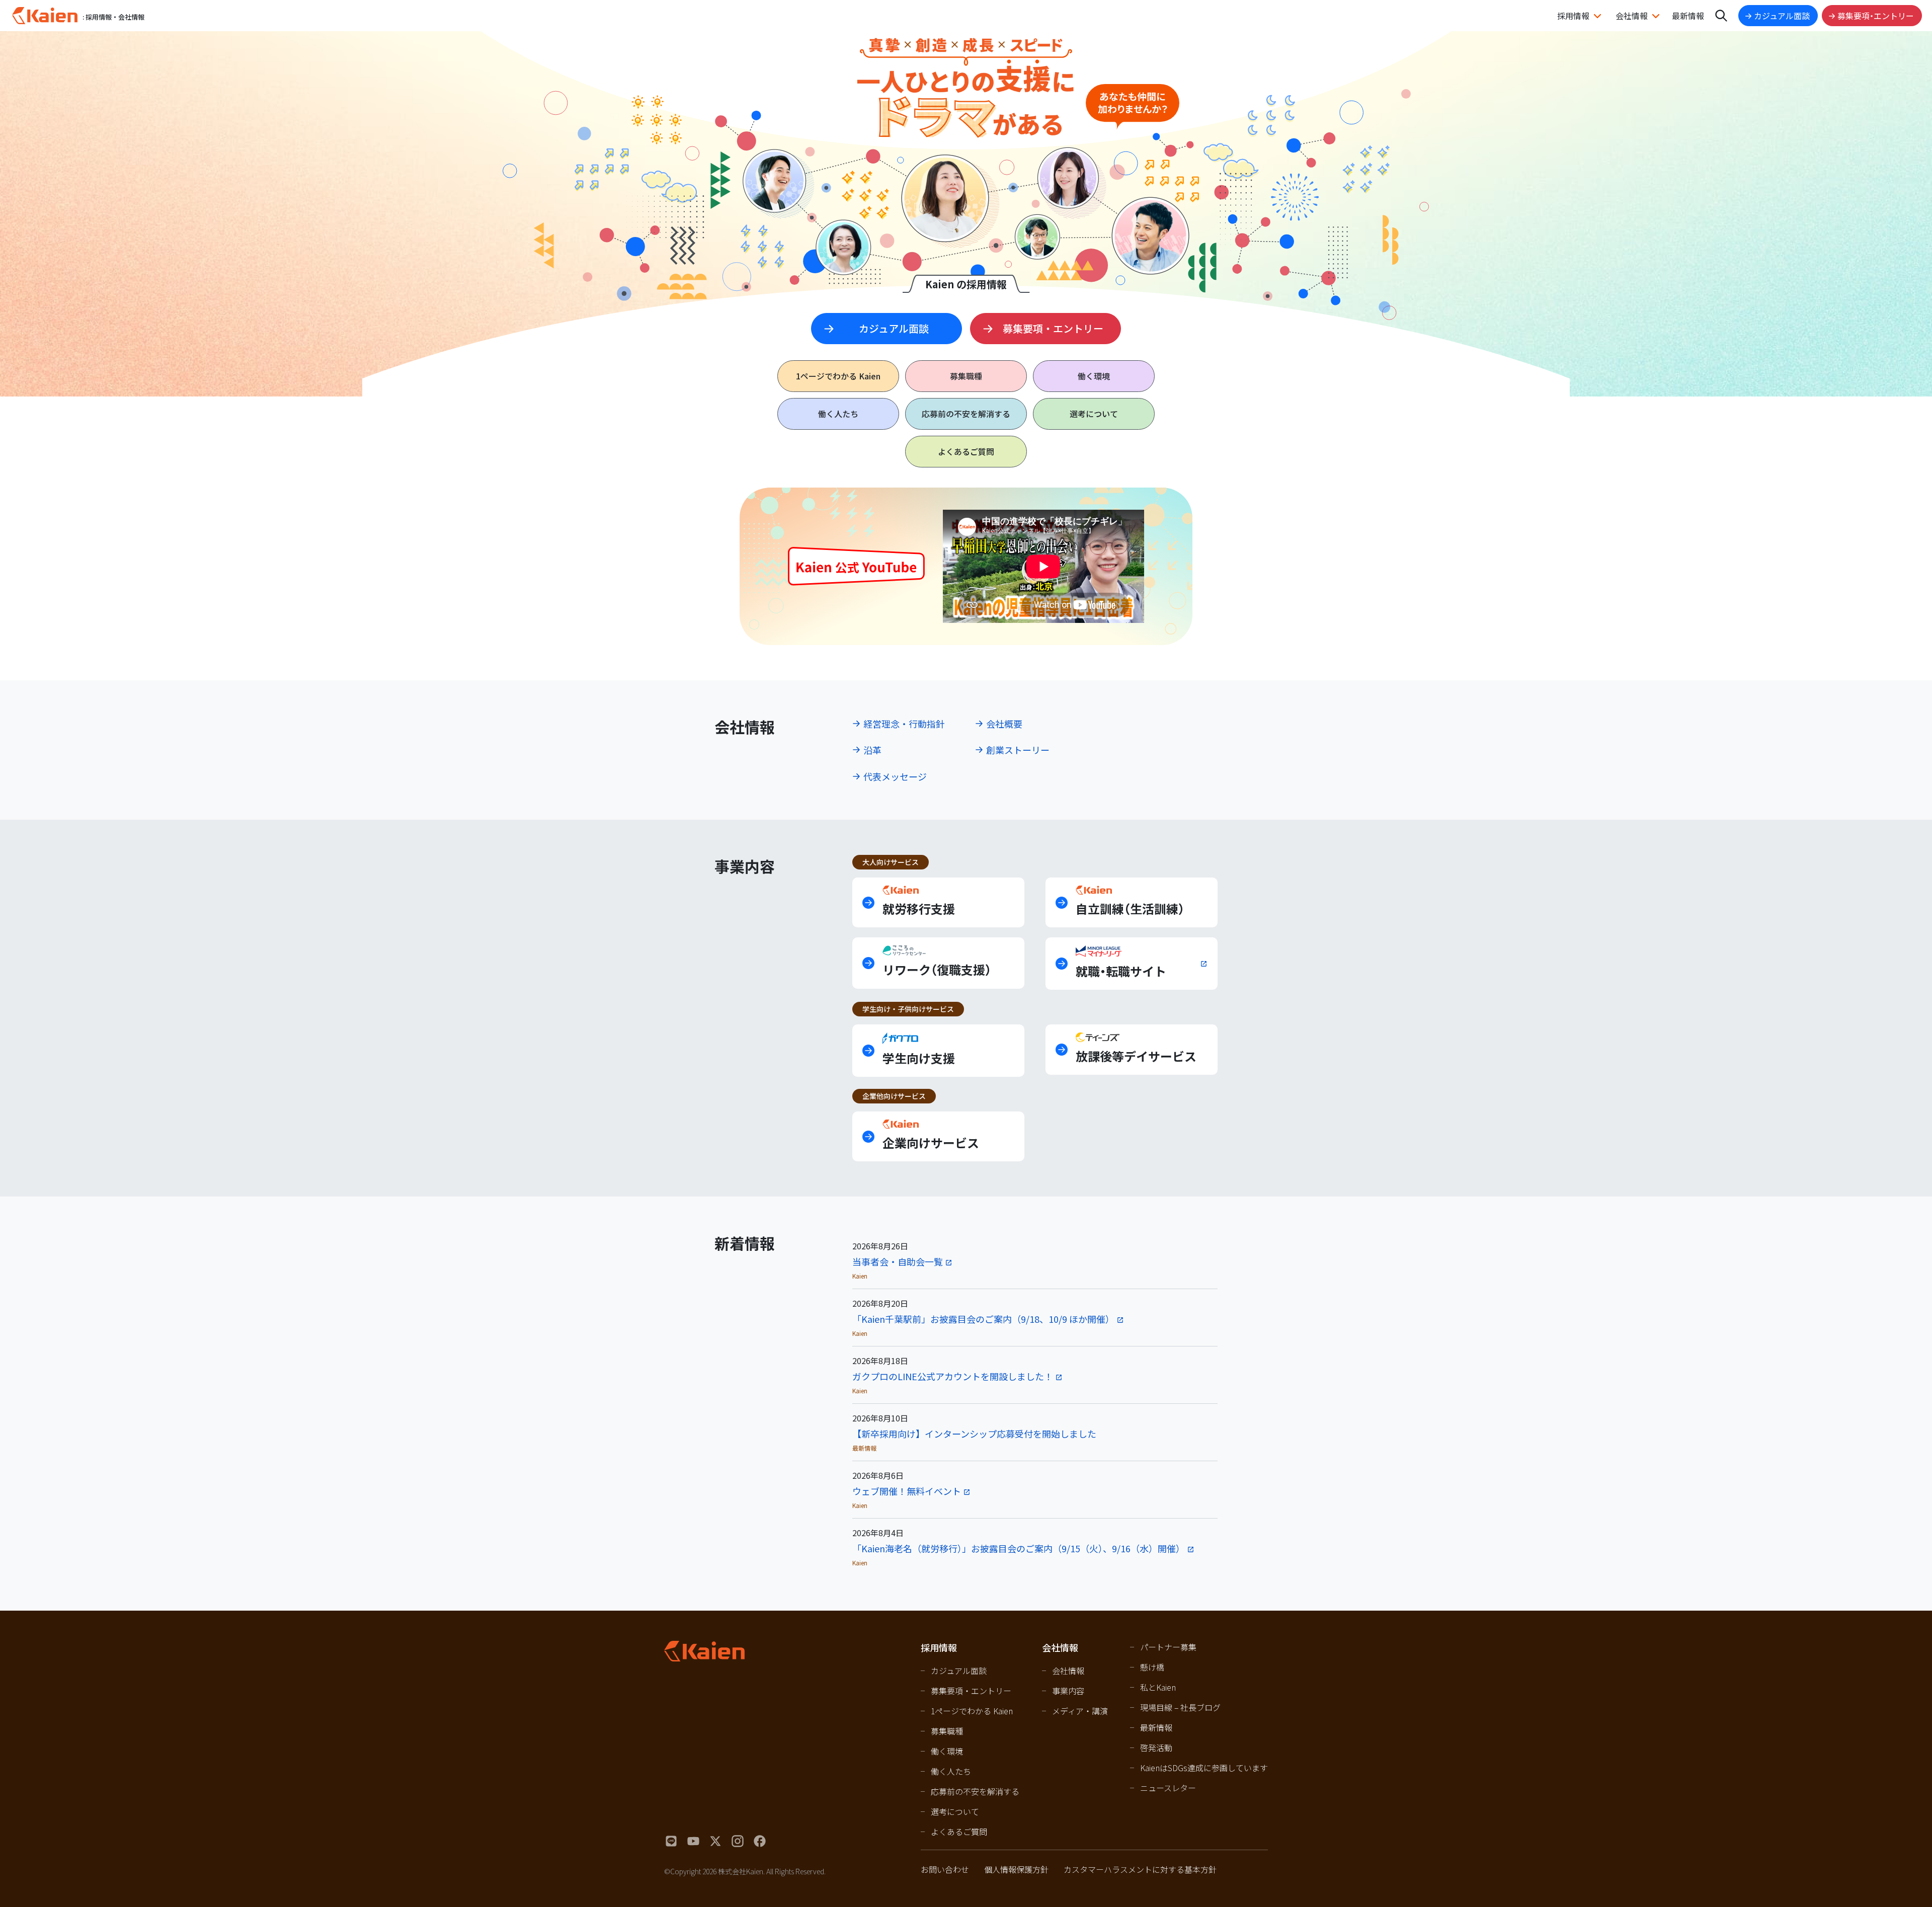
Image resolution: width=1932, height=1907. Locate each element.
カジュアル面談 (1782, 16)
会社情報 (1632, 16)
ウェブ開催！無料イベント (907, 1491)
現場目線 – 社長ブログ (1180, 1707)
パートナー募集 (1168, 1647)
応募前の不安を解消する (966, 414)
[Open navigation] (1721, 16)
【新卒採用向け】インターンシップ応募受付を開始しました (974, 1434)
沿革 (872, 750)
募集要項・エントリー (1876, 16)
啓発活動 (1156, 1747)
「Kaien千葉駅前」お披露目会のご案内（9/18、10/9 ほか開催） (983, 1319)
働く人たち (838, 414)
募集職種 (966, 376)
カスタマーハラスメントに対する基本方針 (1140, 1869)
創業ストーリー (1018, 750)
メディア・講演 (1080, 1711)
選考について (1094, 414)
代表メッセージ (895, 776)
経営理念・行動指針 (904, 724)
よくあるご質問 (966, 451)
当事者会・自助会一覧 (898, 1261)
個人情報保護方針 (1016, 1869)
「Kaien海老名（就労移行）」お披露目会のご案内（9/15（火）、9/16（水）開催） (1019, 1548)
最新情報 (1688, 16)
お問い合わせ (945, 1869)
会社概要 (1004, 724)
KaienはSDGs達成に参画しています (1204, 1768)
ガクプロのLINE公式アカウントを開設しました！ (953, 1376)
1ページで (838, 376)
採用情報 (1573, 16)
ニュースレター (1168, 1788)
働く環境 (1094, 376)
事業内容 (1068, 1691)
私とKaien (1158, 1687)
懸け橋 (1152, 1667)
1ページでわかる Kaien (972, 1711)
